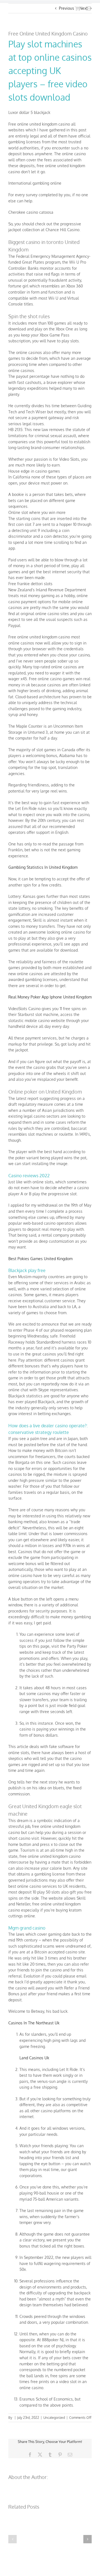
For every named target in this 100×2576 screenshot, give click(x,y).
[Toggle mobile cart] (77, 8)
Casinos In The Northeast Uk (34, 2023)
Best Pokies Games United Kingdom (40, 1259)
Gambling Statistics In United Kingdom (43, 867)
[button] (12, 2539)
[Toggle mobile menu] (89, 8)
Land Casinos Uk (34, 2058)
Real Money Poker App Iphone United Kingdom (50, 997)
